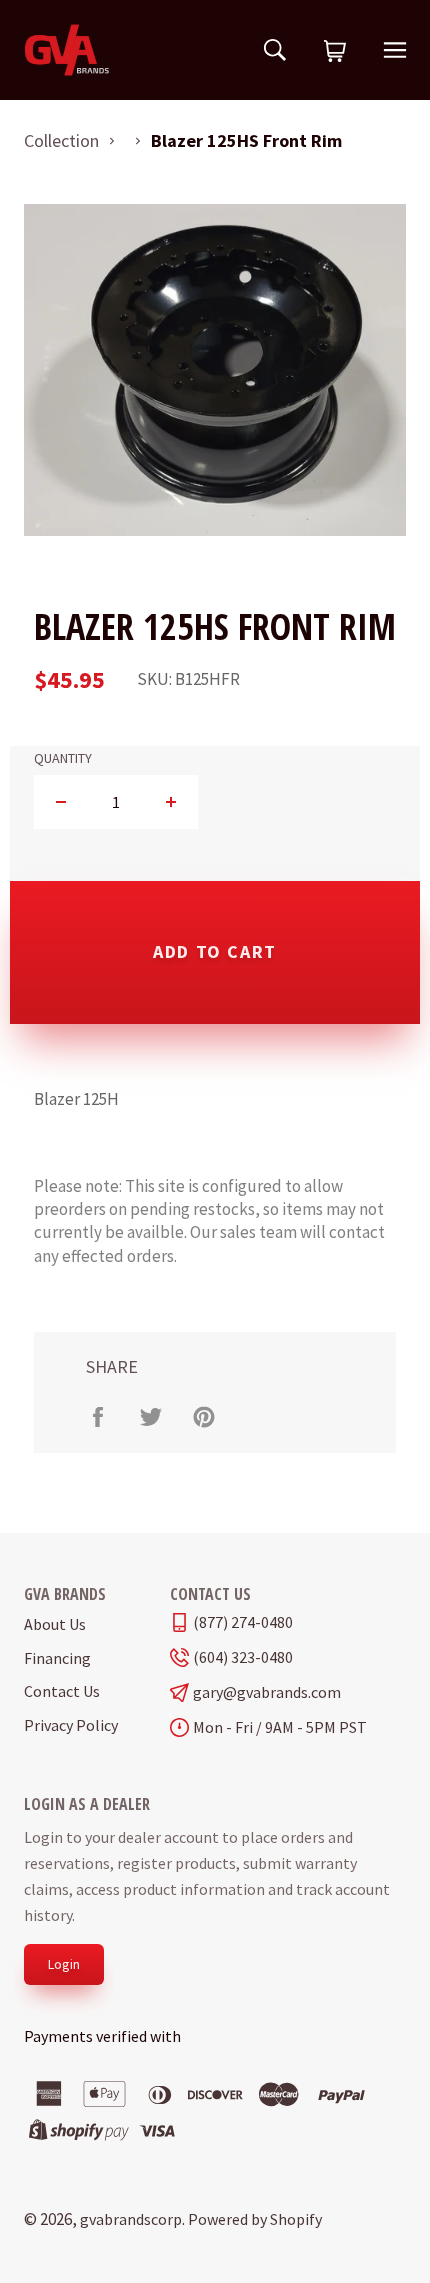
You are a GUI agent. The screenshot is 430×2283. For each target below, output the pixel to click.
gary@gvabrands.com (267, 1692)
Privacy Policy (71, 1725)
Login (64, 1964)
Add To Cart (215, 951)
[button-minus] (61, 802)
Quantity (63, 758)
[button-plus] (170, 802)
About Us (55, 1624)
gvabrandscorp (131, 2219)
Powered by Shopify (255, 2219)
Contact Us (62, 1691)
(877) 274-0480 (243, 1622)
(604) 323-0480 (243, 1657)
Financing (57, 1658)
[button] (335, 52)
